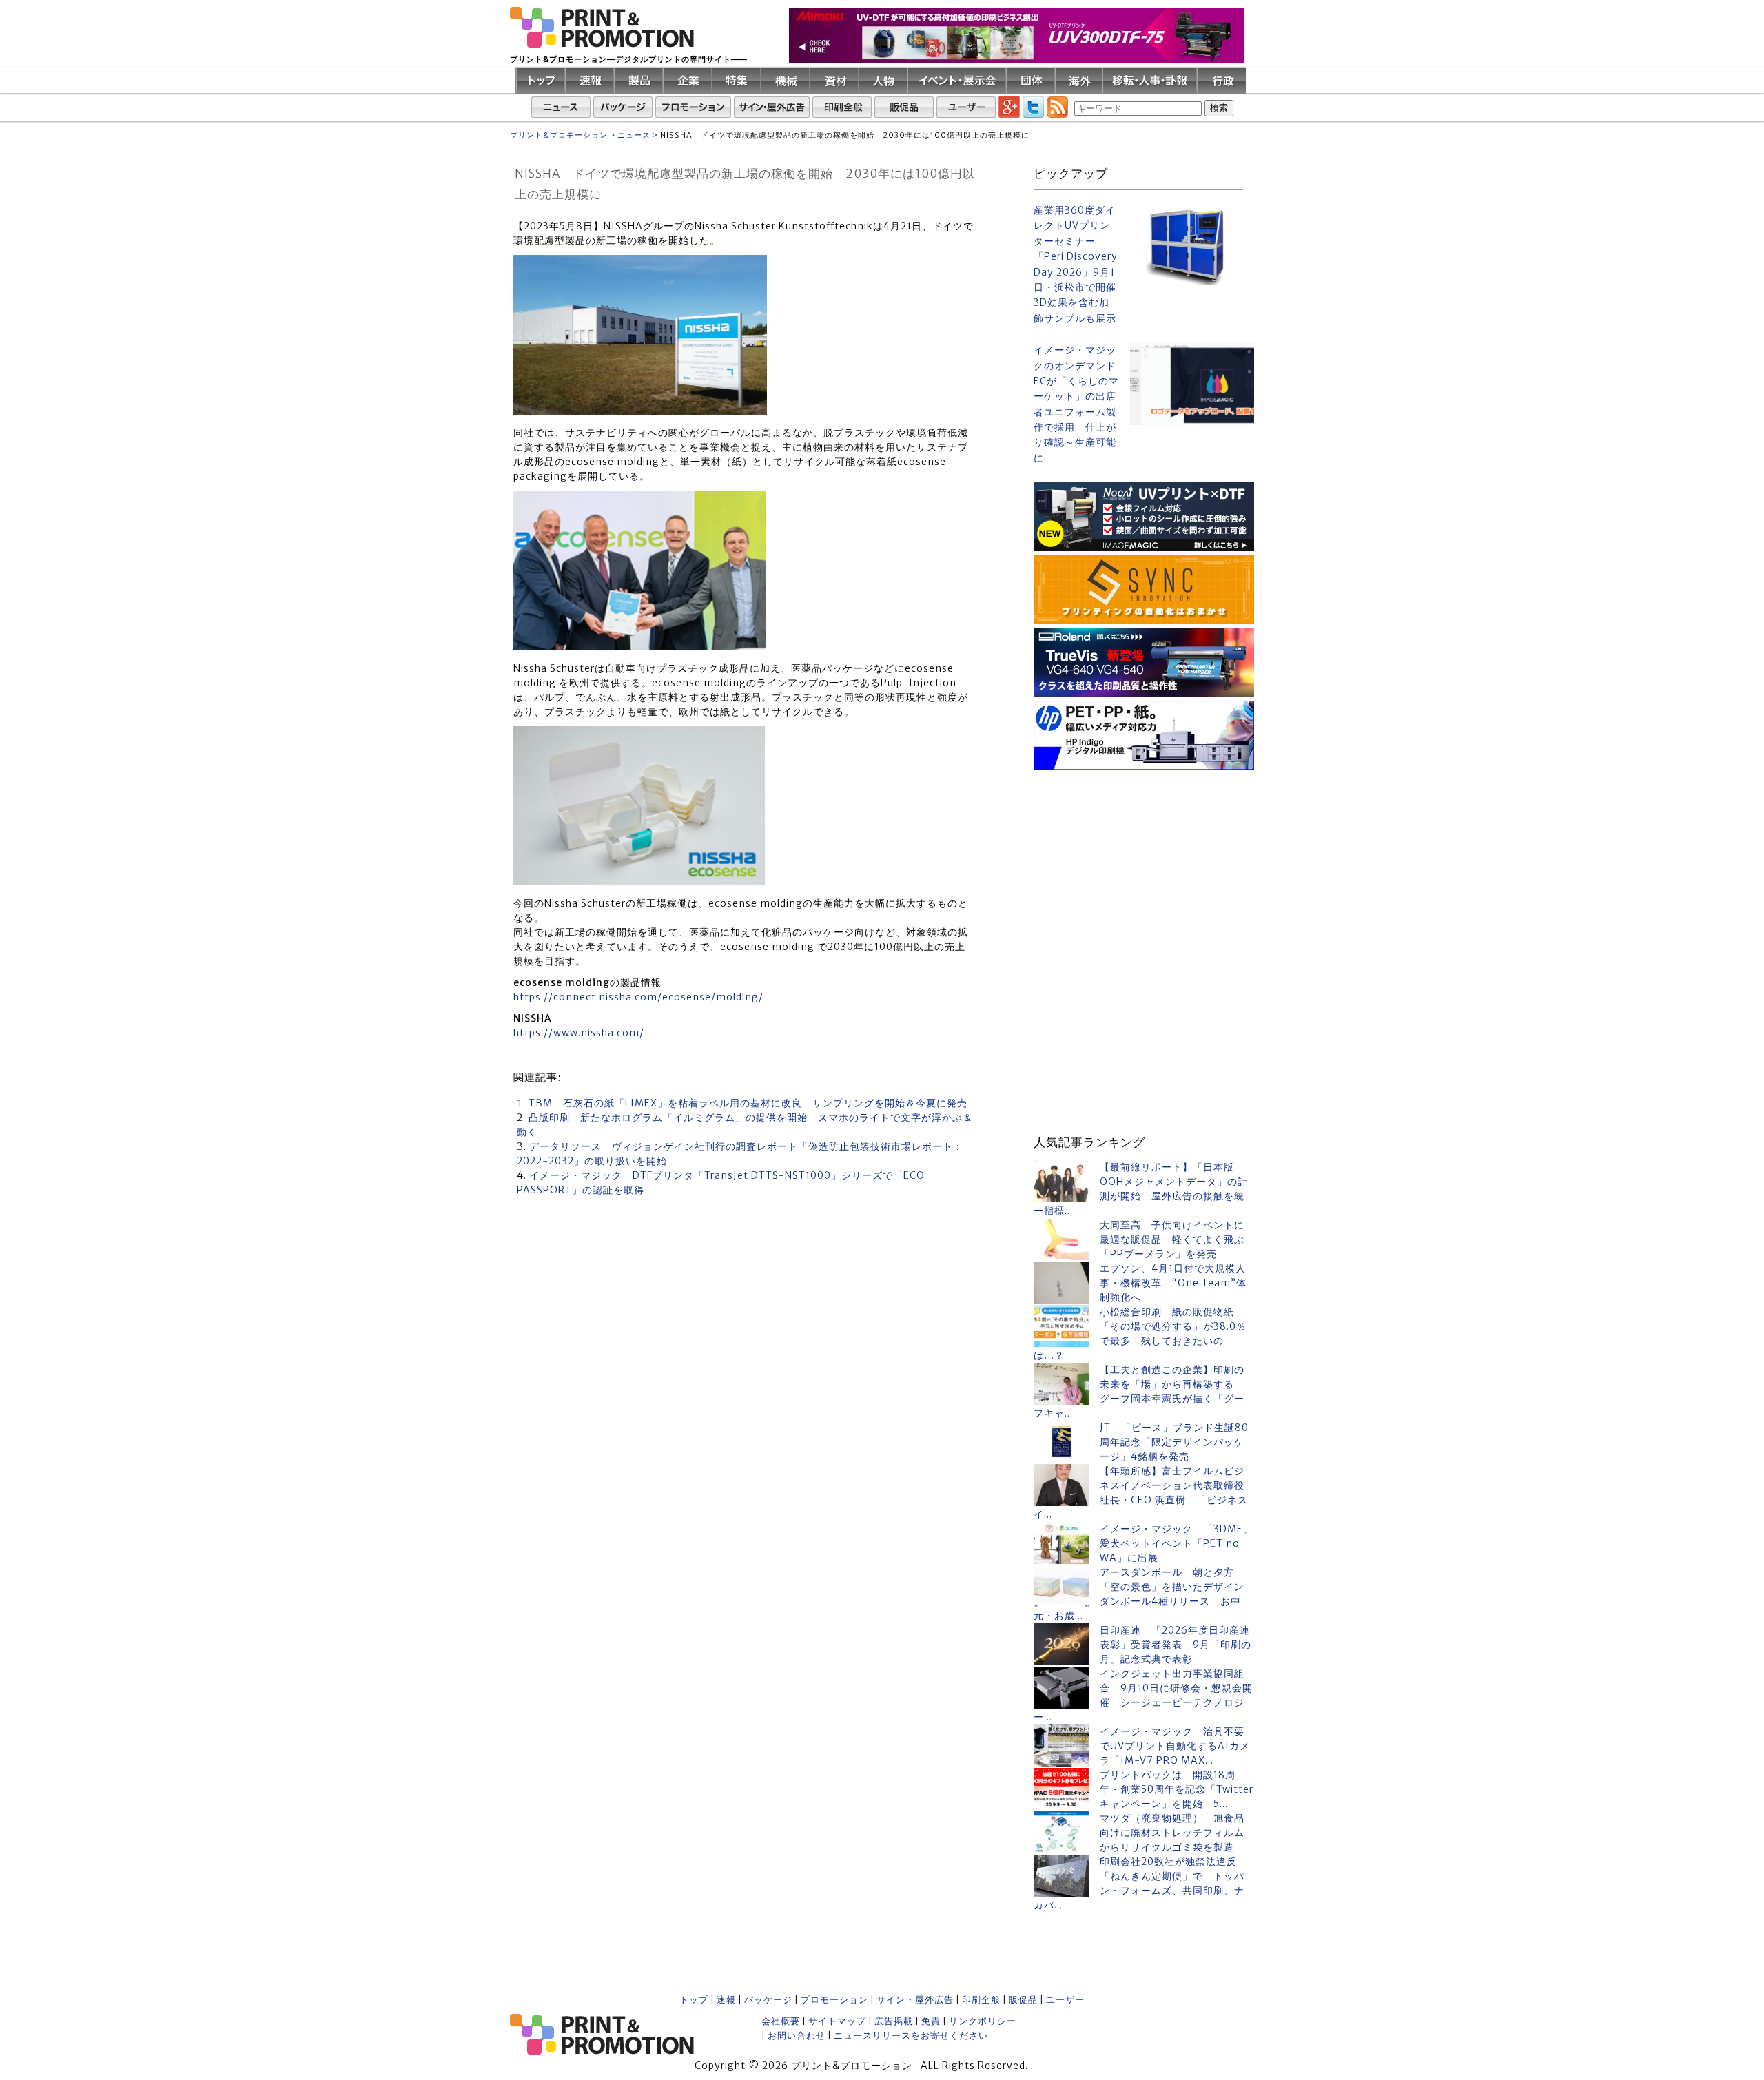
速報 (726, 2000)
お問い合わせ (797, 2036)
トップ (694, 2000)
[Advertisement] (1144, 860)
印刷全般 (981, 2000)
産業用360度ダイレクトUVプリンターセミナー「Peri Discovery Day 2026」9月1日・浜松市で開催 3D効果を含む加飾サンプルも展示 (1076, 264)
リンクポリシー (983, 2021)
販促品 (1023, 2000)
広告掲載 (894, 2021)
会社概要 (781, 2021)
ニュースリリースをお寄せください (911, 2036)
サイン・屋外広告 (915, 2000)
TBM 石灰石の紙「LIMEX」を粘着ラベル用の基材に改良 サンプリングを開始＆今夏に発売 (748, 1103)
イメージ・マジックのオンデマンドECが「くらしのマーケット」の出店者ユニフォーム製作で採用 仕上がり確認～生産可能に (1076, 404)
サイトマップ (837, 2021)
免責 (931, 2021)
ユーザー (1065, 2000)
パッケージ (768, 2000)
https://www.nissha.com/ (579, 1033)
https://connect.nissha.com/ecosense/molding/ (638, 997)
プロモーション (834, 2000)
